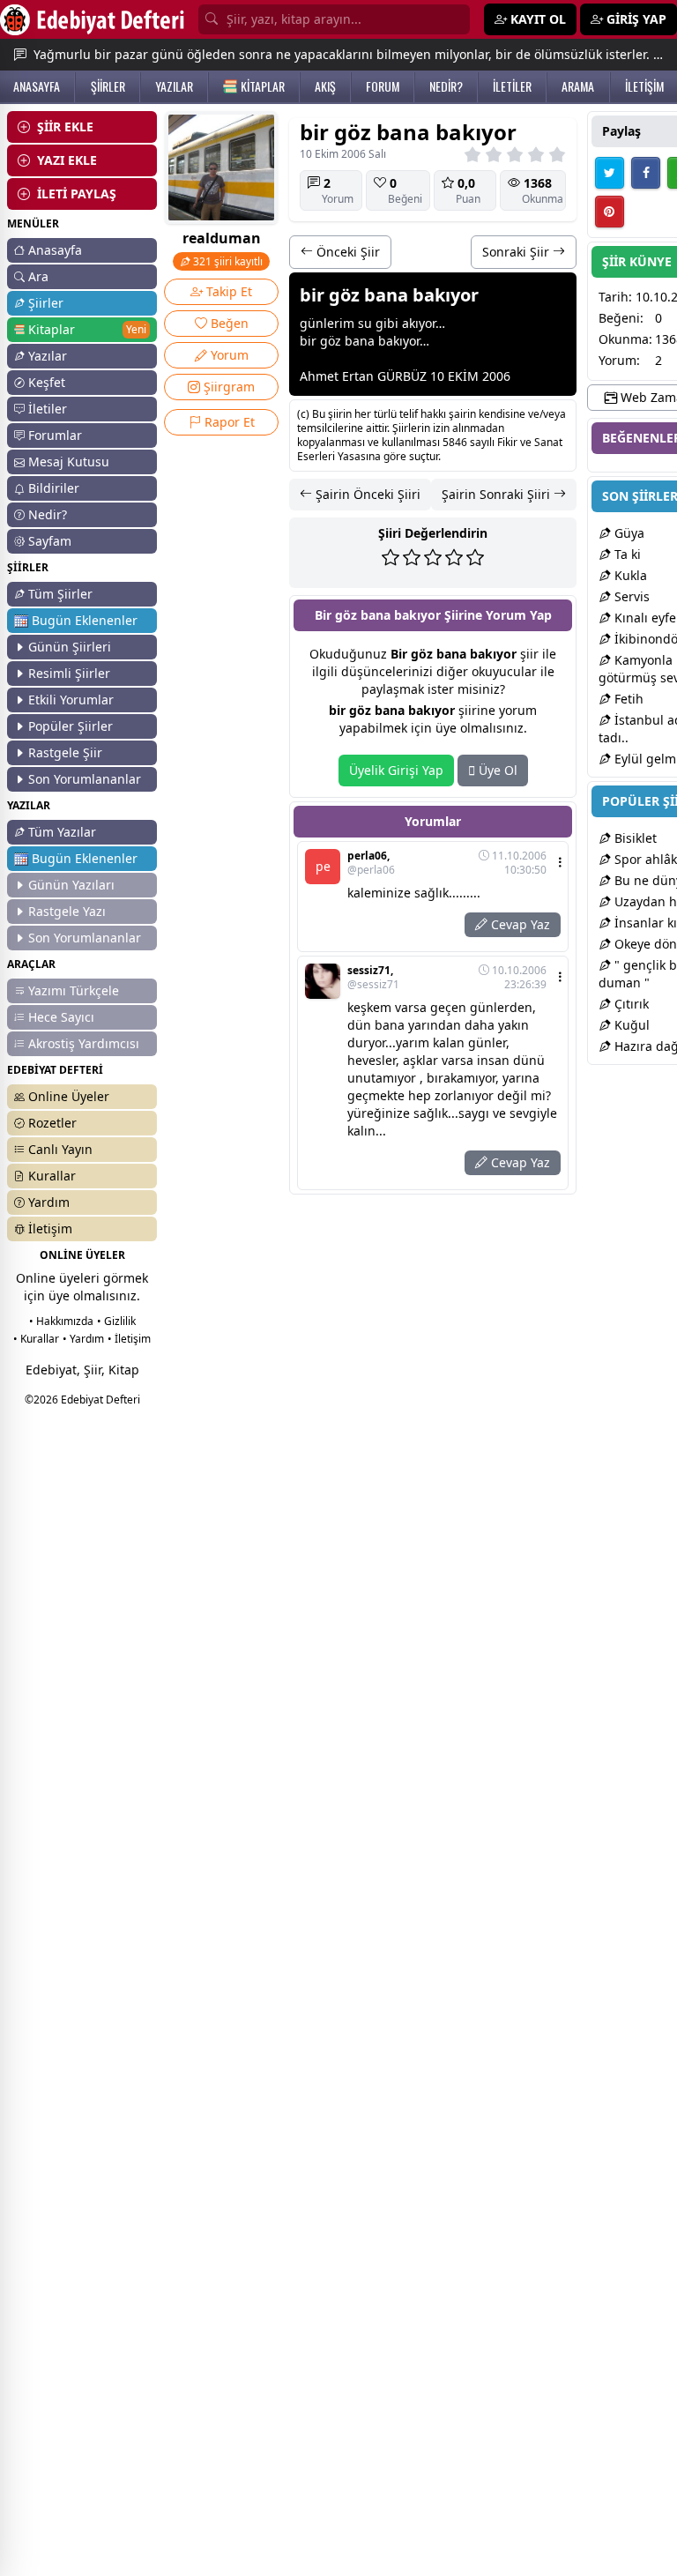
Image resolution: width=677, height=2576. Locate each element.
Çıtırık (630, 1004)
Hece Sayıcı (61, 1017)
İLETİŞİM (644, 86)
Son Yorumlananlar (85, 779)
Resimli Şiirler (69, 673)
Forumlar (55, 435)
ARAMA (578, 86)
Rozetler (52, 1123)
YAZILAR (174, 86)
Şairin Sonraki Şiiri (498, 494)
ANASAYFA (37, 86)
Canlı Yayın (60, 1149)
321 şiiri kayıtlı (227, 261)
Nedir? (48, 514)
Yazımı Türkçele (74, 990)
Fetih (627, 699)
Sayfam (50, 541)
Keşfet (47, 382)
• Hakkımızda (61, 1321)
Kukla (629, 575)
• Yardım (83, 1339)
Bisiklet (634, 838)
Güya (628, 533)
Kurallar (52, 1176)
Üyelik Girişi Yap (396, 770)
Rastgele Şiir (65, 752)
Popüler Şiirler (71, 726)
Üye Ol (496, 770)
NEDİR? (446, 86)
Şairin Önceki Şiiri (366, 494)
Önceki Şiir (346, 252)
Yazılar (48, 356)
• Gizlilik (116, 1321)
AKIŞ (325, 86)
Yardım (49, 1202)
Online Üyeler (69, 1096)
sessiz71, (373, 978)
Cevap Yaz (519, 924)
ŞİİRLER (108, 86)
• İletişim (129, 1339)
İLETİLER (512, 86)
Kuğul (630, 1025)
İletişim (50, 1228)
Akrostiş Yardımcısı (84, 1043)
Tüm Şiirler (60, 594)
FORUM (383, 86)
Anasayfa (55, 250)
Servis (630, 596)
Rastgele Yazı (67, 911)
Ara (38, 276)
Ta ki (626, 554)
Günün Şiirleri (70, 647)
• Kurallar (36, 1339)
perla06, (371, 863)
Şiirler (46, 303)
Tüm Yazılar (62, 832)
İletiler (48, 409)
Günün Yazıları (71, 885)
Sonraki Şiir (517, 252)
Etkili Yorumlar (71, 700)
